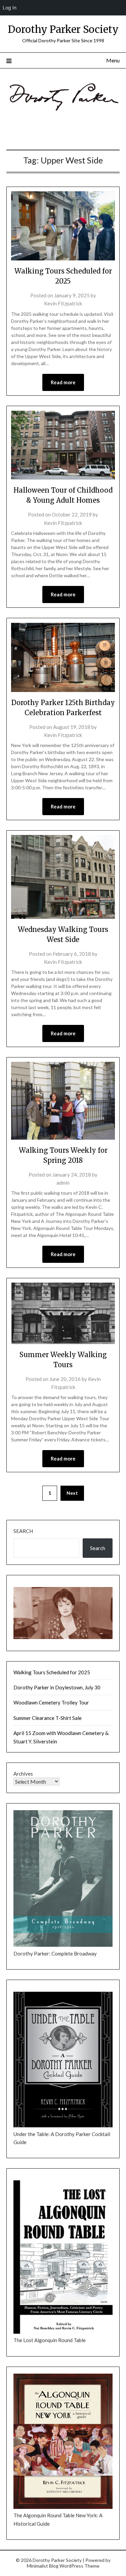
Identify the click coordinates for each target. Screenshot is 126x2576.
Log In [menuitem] (10, 8)
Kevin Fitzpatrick (63, 303)
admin (63, 1183)
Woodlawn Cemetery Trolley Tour (51, 1702)
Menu (113, 60)
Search (23, 1531)
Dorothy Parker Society (63, 29)
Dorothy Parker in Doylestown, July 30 (57, 1687)
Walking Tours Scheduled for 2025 (52, 1672)
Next (72, 1493)
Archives (23, 1774)
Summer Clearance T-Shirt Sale (48, 1718)
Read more (63, 382)
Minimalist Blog (43, 2566)
